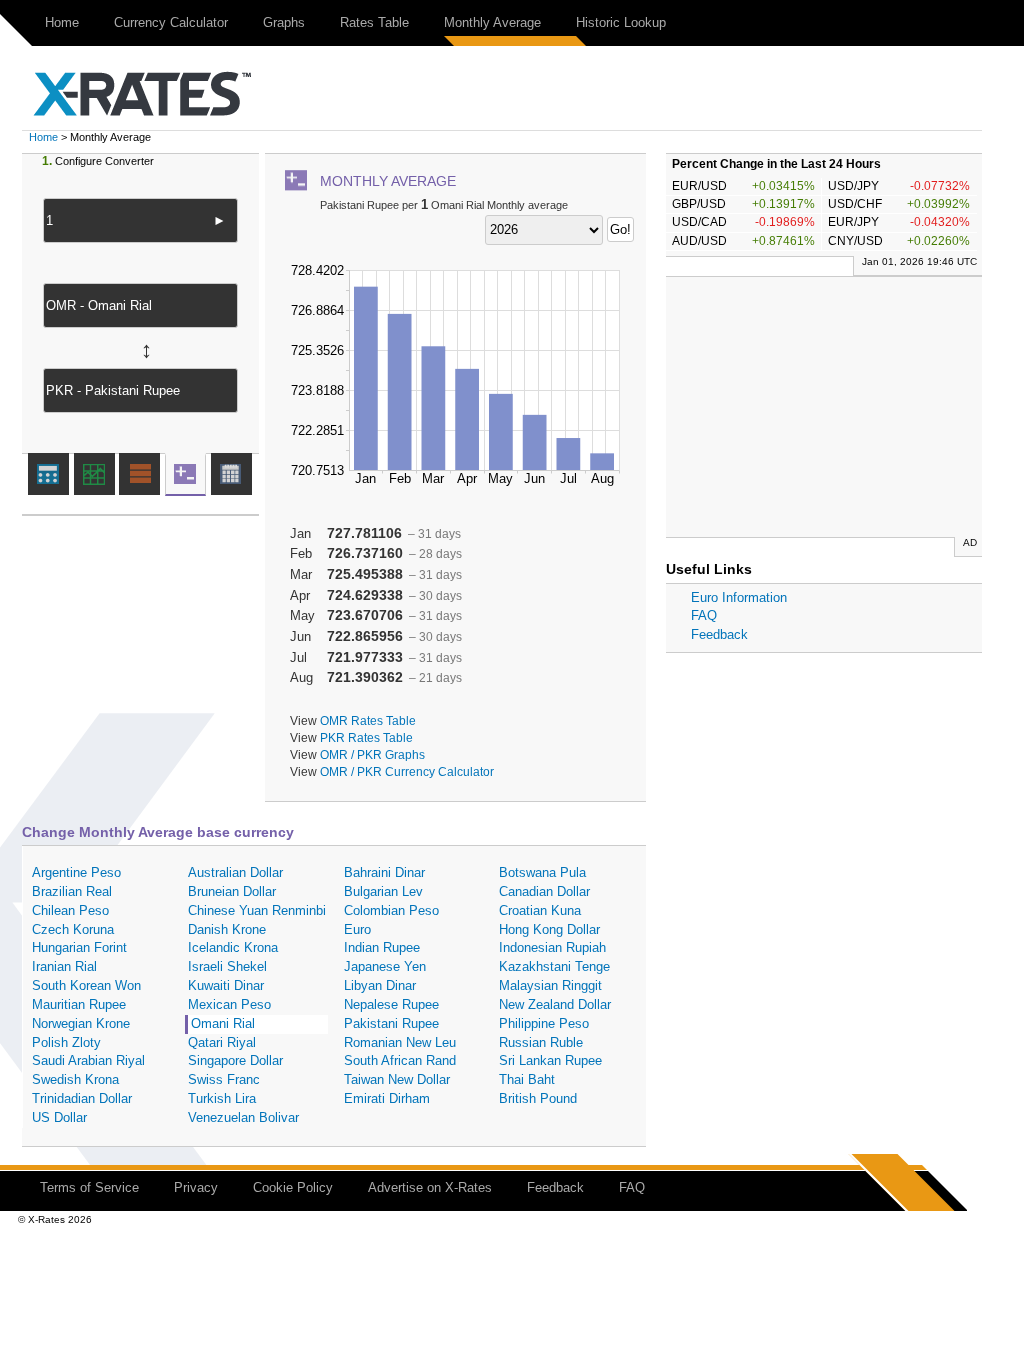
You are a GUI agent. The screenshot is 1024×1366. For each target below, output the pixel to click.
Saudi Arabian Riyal (88, 1060)
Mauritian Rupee (79, 1004)
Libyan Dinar (380, 985)
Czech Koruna (73, 929)
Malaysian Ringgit (550, 985)
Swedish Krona (75, 1079)
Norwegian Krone (81, 1023)
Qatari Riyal (222, 1042)
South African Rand (400, 1060)
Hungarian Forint (79, 947)
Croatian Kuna (540, 910)
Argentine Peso (76, 872)
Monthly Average (492, 22)
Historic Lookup (621, 22)
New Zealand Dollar (555, 1004)
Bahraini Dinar (384, 872)
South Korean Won (86, 985)
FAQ (704, 615)
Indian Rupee (382, 947)
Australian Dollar (235, 872)
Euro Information (739, 597)
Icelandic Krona (233, 947)
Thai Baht (527, 1079)
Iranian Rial (64, 966)
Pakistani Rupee (391, 1023)
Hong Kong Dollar (549, 929)
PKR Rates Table (366, 737)
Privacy (196, 1187)
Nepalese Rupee (391, 1004)
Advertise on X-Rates (430, 1187)
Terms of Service (89, 1187)
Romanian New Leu (400, 1042)
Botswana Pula (542, 872)
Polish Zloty (66, 1042)
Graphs (284, 22)
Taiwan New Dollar (397, 1079)
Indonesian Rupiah (552, 947)
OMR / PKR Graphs (372, 754)
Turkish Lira (222, 1098)
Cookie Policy (293, 1187)
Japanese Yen (385, 966)
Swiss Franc (224, 1079)
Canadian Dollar (544, 891)
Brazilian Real (72, 891)
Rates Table (374, 22)
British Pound (538, 1098)
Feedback (719, 634)
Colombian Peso (391, 910)
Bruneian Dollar (232, 891)
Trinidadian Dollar (82, 1098)
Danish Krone (227, 929)
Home (62, 22)
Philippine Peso (544, 1023)
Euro (357, 929)
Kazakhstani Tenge (554, 966)
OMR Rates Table (368, 720)
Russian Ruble (541, 1042)
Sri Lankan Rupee (550, 1060)
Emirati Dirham (387, 1098)
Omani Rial (223, 1023)
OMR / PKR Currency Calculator (407, 771)
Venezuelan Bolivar (243, 1117)
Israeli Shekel (227, 966)
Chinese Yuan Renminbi (257, 910)
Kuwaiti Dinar (226, 985)
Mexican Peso (229, 1004)
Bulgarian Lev (383, 891)
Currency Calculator (171, 22)
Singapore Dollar (235, 1060)
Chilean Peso (70, 910)
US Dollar (59, 1117)
